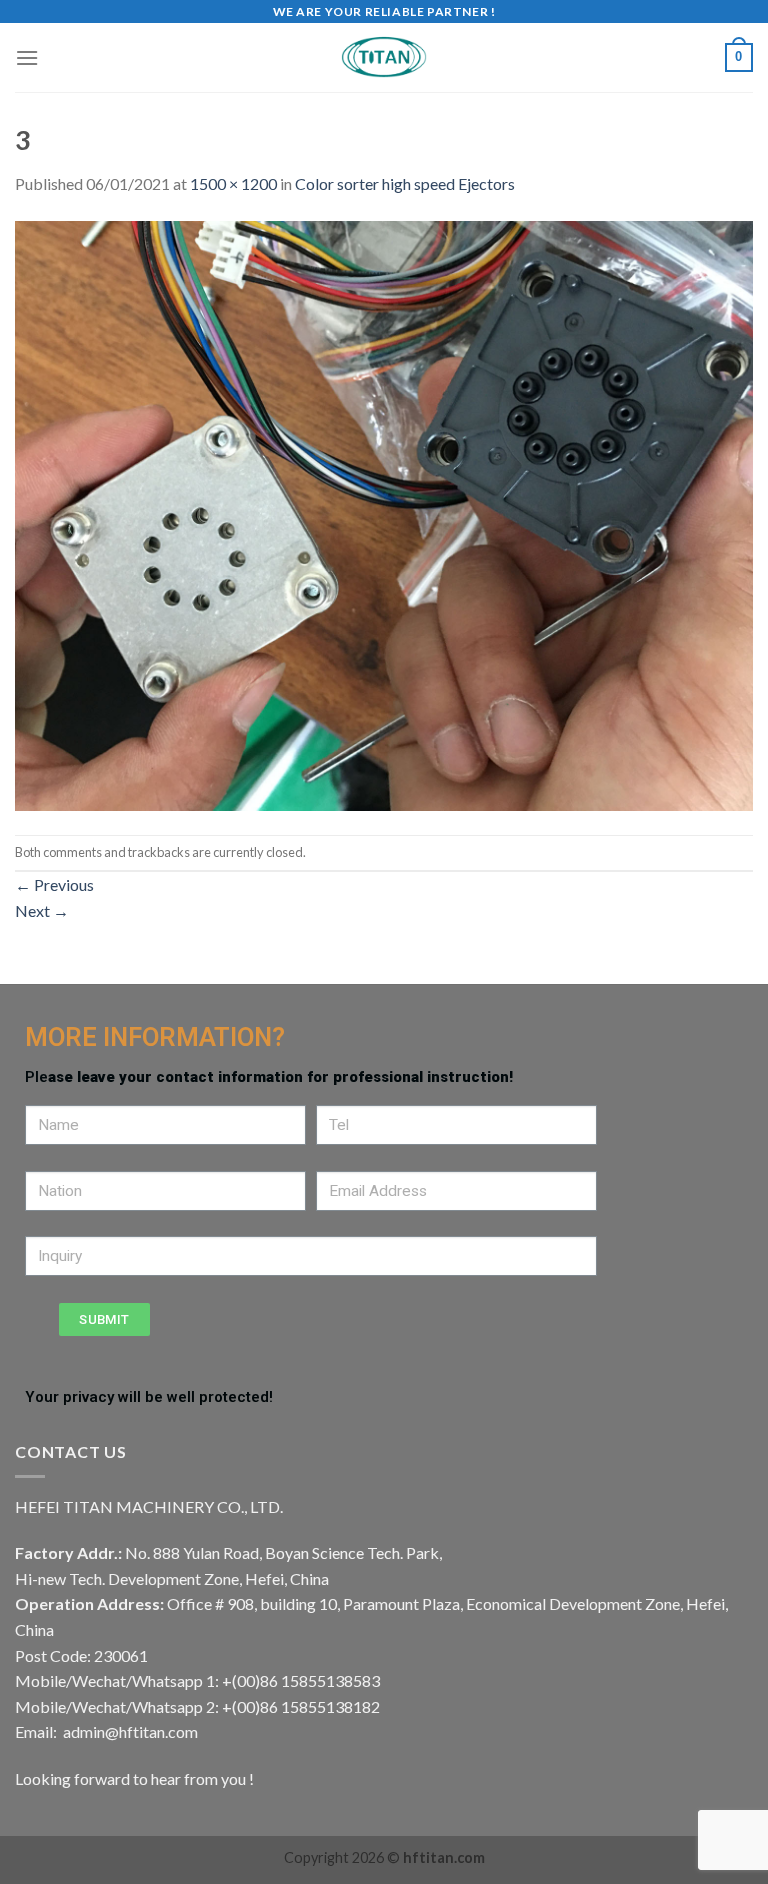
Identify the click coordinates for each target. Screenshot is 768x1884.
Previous (54, 884)
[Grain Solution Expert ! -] (384, 57)
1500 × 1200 (233, 183)
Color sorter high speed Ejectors (405, 183)
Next (42, 910)
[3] (384, 513)
